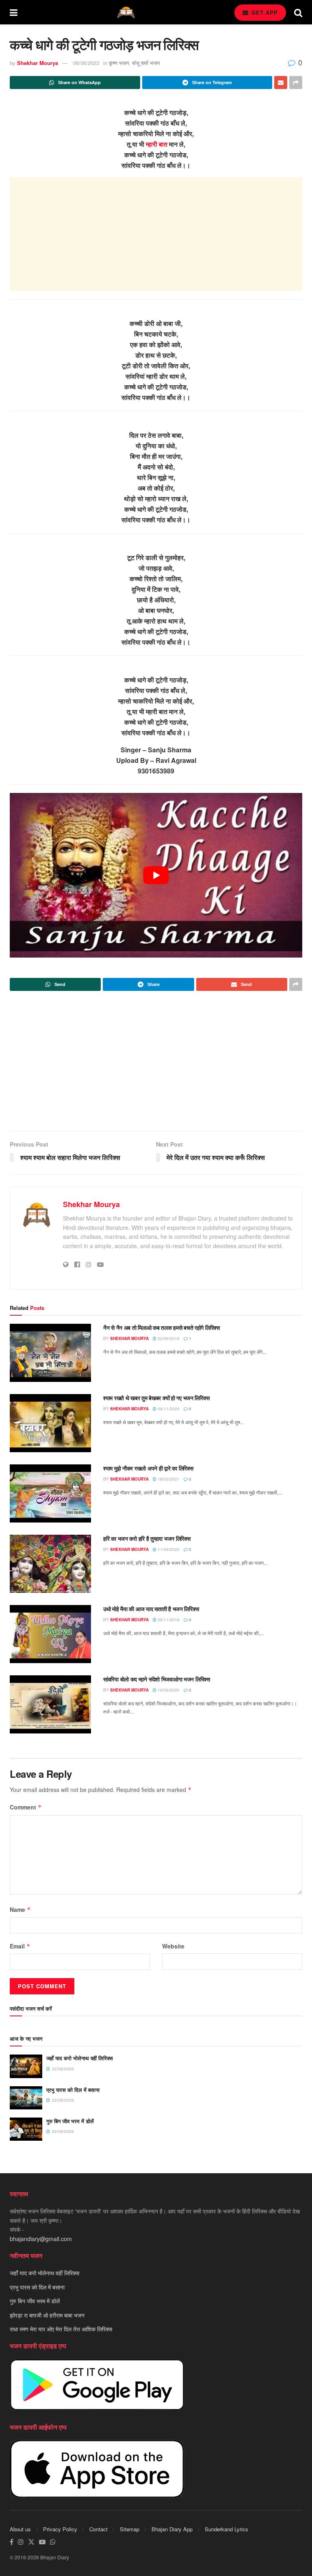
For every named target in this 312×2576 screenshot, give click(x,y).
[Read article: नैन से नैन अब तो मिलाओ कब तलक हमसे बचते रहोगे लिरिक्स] (50, 1353)
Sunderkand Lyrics (226, 2529)
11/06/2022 (168, 1549)
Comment (26, 1807)
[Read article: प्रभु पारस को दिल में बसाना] (26, 2098)
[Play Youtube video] (156, 875)
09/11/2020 (168, 1409)
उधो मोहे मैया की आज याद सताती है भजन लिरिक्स (151, 1609)
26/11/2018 (168, 1620)
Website (173, 1946)
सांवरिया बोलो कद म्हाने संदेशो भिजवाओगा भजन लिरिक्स (157, 1679)
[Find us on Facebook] (12, 2542)
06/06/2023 (86, 63)
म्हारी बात (157, 144)
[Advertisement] (156, 234)
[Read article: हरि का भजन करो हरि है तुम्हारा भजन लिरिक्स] (50, 1564)
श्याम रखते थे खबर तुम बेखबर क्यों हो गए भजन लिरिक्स (156, 1398)
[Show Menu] (14, 12)
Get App (264, 12)
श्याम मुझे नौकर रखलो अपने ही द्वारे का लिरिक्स (148, 1468)
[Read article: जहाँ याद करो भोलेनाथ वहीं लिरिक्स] (26, 2066)
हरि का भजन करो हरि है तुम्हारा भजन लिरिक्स (147, 1538)
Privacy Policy (60, 2529)
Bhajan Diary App (172, 2529)
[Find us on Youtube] (42, 2542)
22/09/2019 (168, 1338)
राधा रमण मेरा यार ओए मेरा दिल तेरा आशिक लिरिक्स (61, 2329)
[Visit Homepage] (126, 12)
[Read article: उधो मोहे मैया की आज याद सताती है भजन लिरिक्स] (50, 1634)
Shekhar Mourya (38, 63)
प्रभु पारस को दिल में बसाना (73, 2090)
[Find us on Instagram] (21, 2542)
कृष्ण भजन (119, 63)
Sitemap (130, 2529)
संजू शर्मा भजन (146, 63)
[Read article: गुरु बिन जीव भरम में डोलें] (26, 2129)
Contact (99, 2529)
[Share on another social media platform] (296, 83)
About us (20, 2529)
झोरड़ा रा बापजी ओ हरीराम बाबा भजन (47, 2315)
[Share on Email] (281, 83)
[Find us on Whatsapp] (53, 2542)
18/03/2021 (168, 1479)
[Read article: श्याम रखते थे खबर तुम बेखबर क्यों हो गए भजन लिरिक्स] (50, 1423)
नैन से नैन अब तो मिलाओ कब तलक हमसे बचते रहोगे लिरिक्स (161, 1327)
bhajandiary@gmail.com (41, 2239)
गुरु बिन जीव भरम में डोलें (70, 2121)
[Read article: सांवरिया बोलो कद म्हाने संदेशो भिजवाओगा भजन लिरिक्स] (50, 1704)
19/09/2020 (168, 1690)
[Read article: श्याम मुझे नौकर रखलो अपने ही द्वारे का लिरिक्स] (50, 1493)
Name (20, 1909)
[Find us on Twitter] (31, 2542)
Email (20, 1946)
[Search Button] (298, 12)
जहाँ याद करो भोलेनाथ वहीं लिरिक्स (80, 2058)
